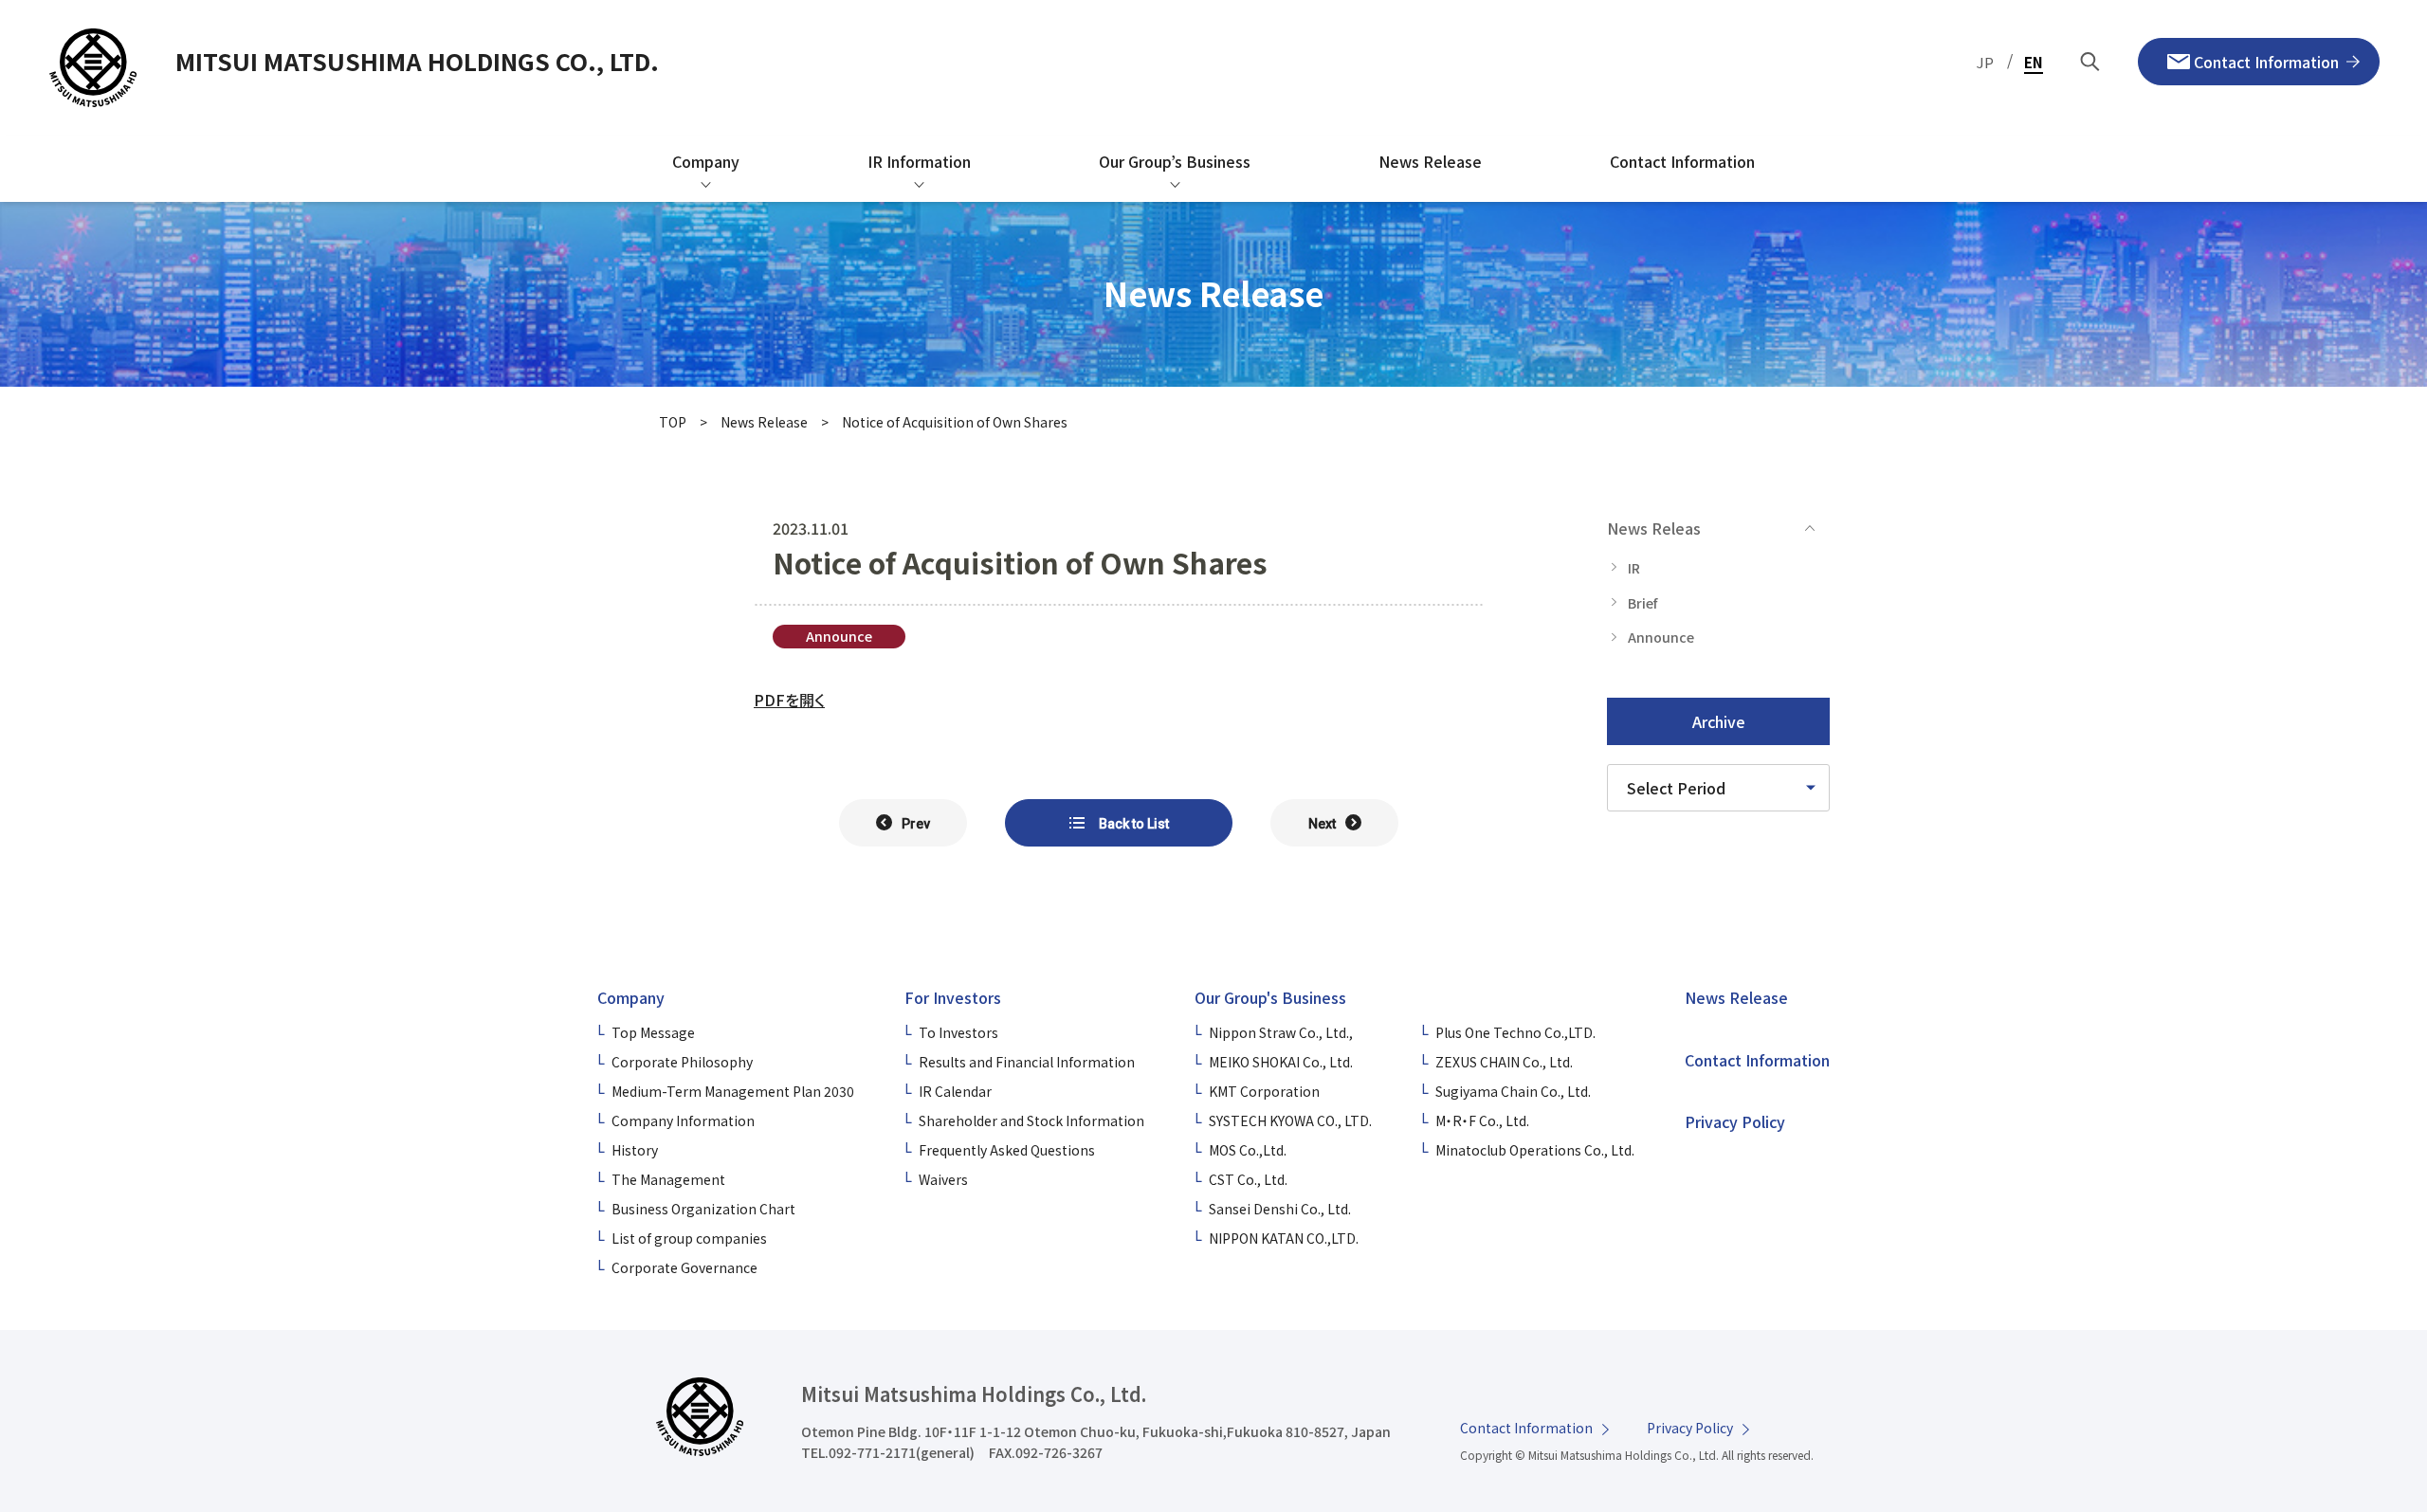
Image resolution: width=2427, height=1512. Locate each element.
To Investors (958, 1032)
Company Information (683, 1120)
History (635, 1150)
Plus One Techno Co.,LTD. (1515, 1032)
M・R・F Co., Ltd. (1482, 1120)
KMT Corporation (1264, 1091)
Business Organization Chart (703, 1209)
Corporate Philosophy (682, 1062)
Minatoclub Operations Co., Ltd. (1535, 1150)
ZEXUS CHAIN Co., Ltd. (1504, 1062)
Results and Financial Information (1027, 1062)
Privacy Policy (1735, 1121)
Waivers (943, 1179)
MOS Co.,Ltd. (1248, 1150)
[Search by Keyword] (2090, 62)
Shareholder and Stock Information (1031, 1120)
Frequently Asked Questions (1007, 1150)
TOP (673, 422)
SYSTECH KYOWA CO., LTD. (1290, 1120)
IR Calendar (955, 1091)
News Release (764, 422)
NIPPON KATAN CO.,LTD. (1284, 1238)
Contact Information (1757, 1060)
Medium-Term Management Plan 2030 (733, 1091)
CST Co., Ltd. (1248, 1179)
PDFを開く (789, 700)
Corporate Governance (684, 1267)
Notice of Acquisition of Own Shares (955, 422)
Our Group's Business (1270, 997)
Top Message (653, 1032)
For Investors (953, 997)
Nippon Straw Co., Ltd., (1281, 1032)
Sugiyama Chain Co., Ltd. (1513, 1091)
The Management (668, 1179)
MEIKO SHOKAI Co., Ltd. (1281, 1062)
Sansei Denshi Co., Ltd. (1280, 1209)
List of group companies (689, 1238)
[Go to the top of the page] (2338, 1324)
